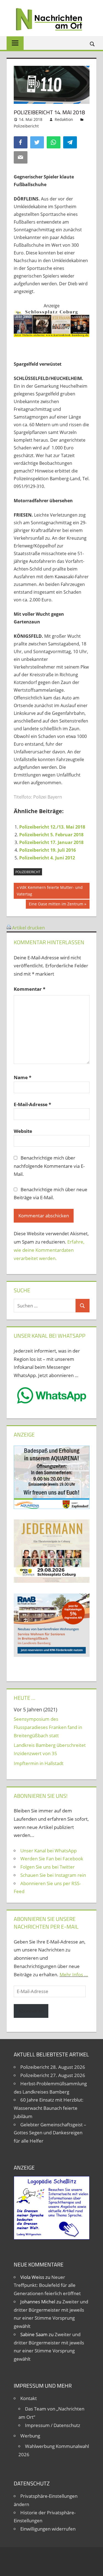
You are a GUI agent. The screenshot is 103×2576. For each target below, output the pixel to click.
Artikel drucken (28, 928)
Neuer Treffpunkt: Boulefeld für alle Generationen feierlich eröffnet (47, 2285)
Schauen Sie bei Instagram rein (53, 1875)
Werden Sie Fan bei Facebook (52, 1859)
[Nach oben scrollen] (94, 2567)
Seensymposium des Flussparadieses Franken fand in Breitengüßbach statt (48, 1727)
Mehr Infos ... (74, 1974)
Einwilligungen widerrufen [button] (48, 2529)
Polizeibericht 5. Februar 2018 (51, 835)
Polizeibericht (26, 126)
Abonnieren (31, 2011)
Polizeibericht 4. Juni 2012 (47, 858)
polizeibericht (28, 872)
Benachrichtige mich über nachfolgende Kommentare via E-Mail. (49, 1166)
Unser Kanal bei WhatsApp (48, 1851)
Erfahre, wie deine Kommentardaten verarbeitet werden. (49, 1250)
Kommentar (30, 989)
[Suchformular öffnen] (93, 44)
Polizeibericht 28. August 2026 (53, 2067)
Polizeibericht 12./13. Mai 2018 (52, 827)
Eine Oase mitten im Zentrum (56, 905)
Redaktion (64, 119)
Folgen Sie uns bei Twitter (48, 1867)
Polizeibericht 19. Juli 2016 (48, 850)
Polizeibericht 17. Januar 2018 (51, 842)
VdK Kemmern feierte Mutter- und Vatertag (50, 891)
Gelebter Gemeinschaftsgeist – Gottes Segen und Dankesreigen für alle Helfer (50, 2133)
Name (23, 1077)
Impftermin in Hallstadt (39, 1763)
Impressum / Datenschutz (53, 2425)
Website (23, 1131)
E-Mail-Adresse (32, 1104)
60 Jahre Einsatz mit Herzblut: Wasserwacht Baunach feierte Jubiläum (49, 2108)
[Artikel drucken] (9, 928)
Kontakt (29, 2398)
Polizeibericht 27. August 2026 (53, 2075)
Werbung (30, 2436)
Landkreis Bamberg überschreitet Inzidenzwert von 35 (50, 1749)
